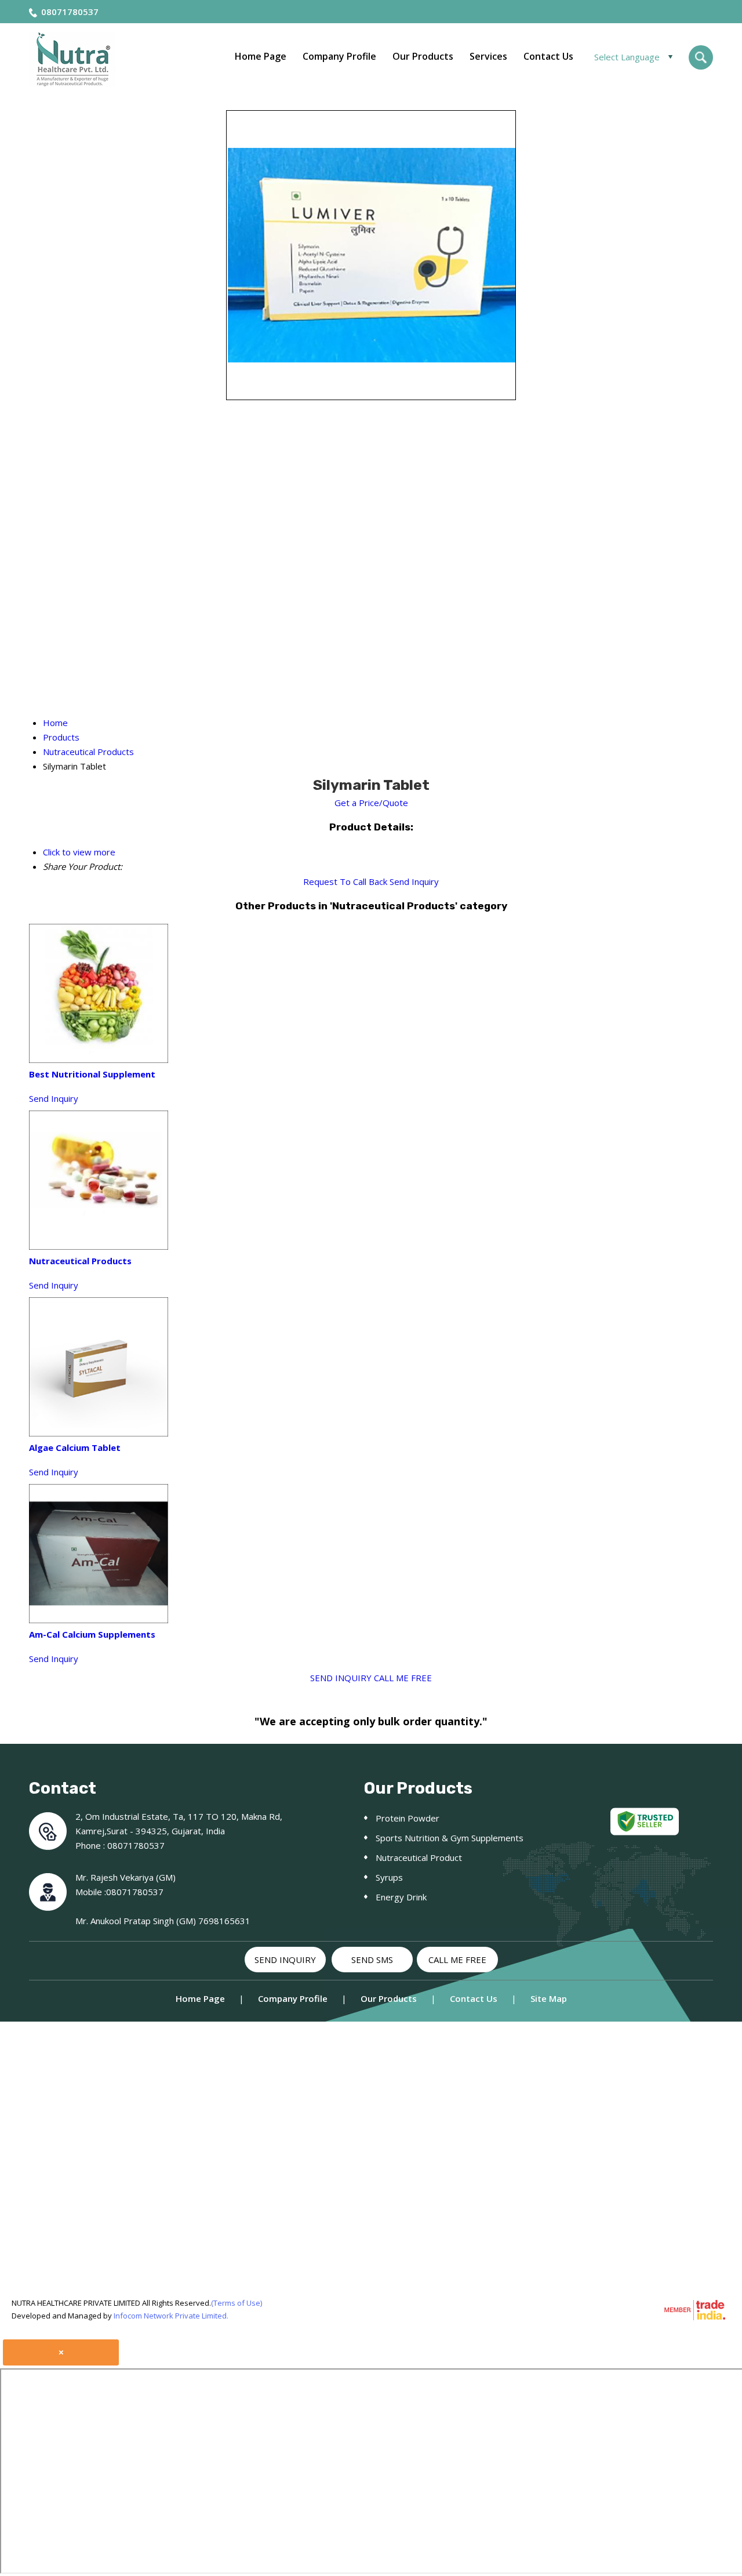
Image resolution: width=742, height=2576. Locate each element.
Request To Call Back (345, 881)
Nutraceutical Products (80, 1261)
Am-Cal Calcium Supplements (92, 1634)
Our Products (423, 56)
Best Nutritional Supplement (92, 1074)
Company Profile (339, 56)
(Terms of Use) (237, 2303)
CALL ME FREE (403, 1678)
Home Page (261, 56)
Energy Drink (401, 1897)
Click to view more (79, 852)
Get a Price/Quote (371, 803)
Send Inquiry (414, 881)
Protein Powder (408, 1818)
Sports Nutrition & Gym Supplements (450, 1838)
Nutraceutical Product (419, 1857)
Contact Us (548, 56)
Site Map (549, 1998)
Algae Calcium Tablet (75, 1447)
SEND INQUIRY (341, 1678)
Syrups (389, 1877)
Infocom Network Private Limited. (171, 2316)
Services (488, 56)
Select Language (627, 57)
